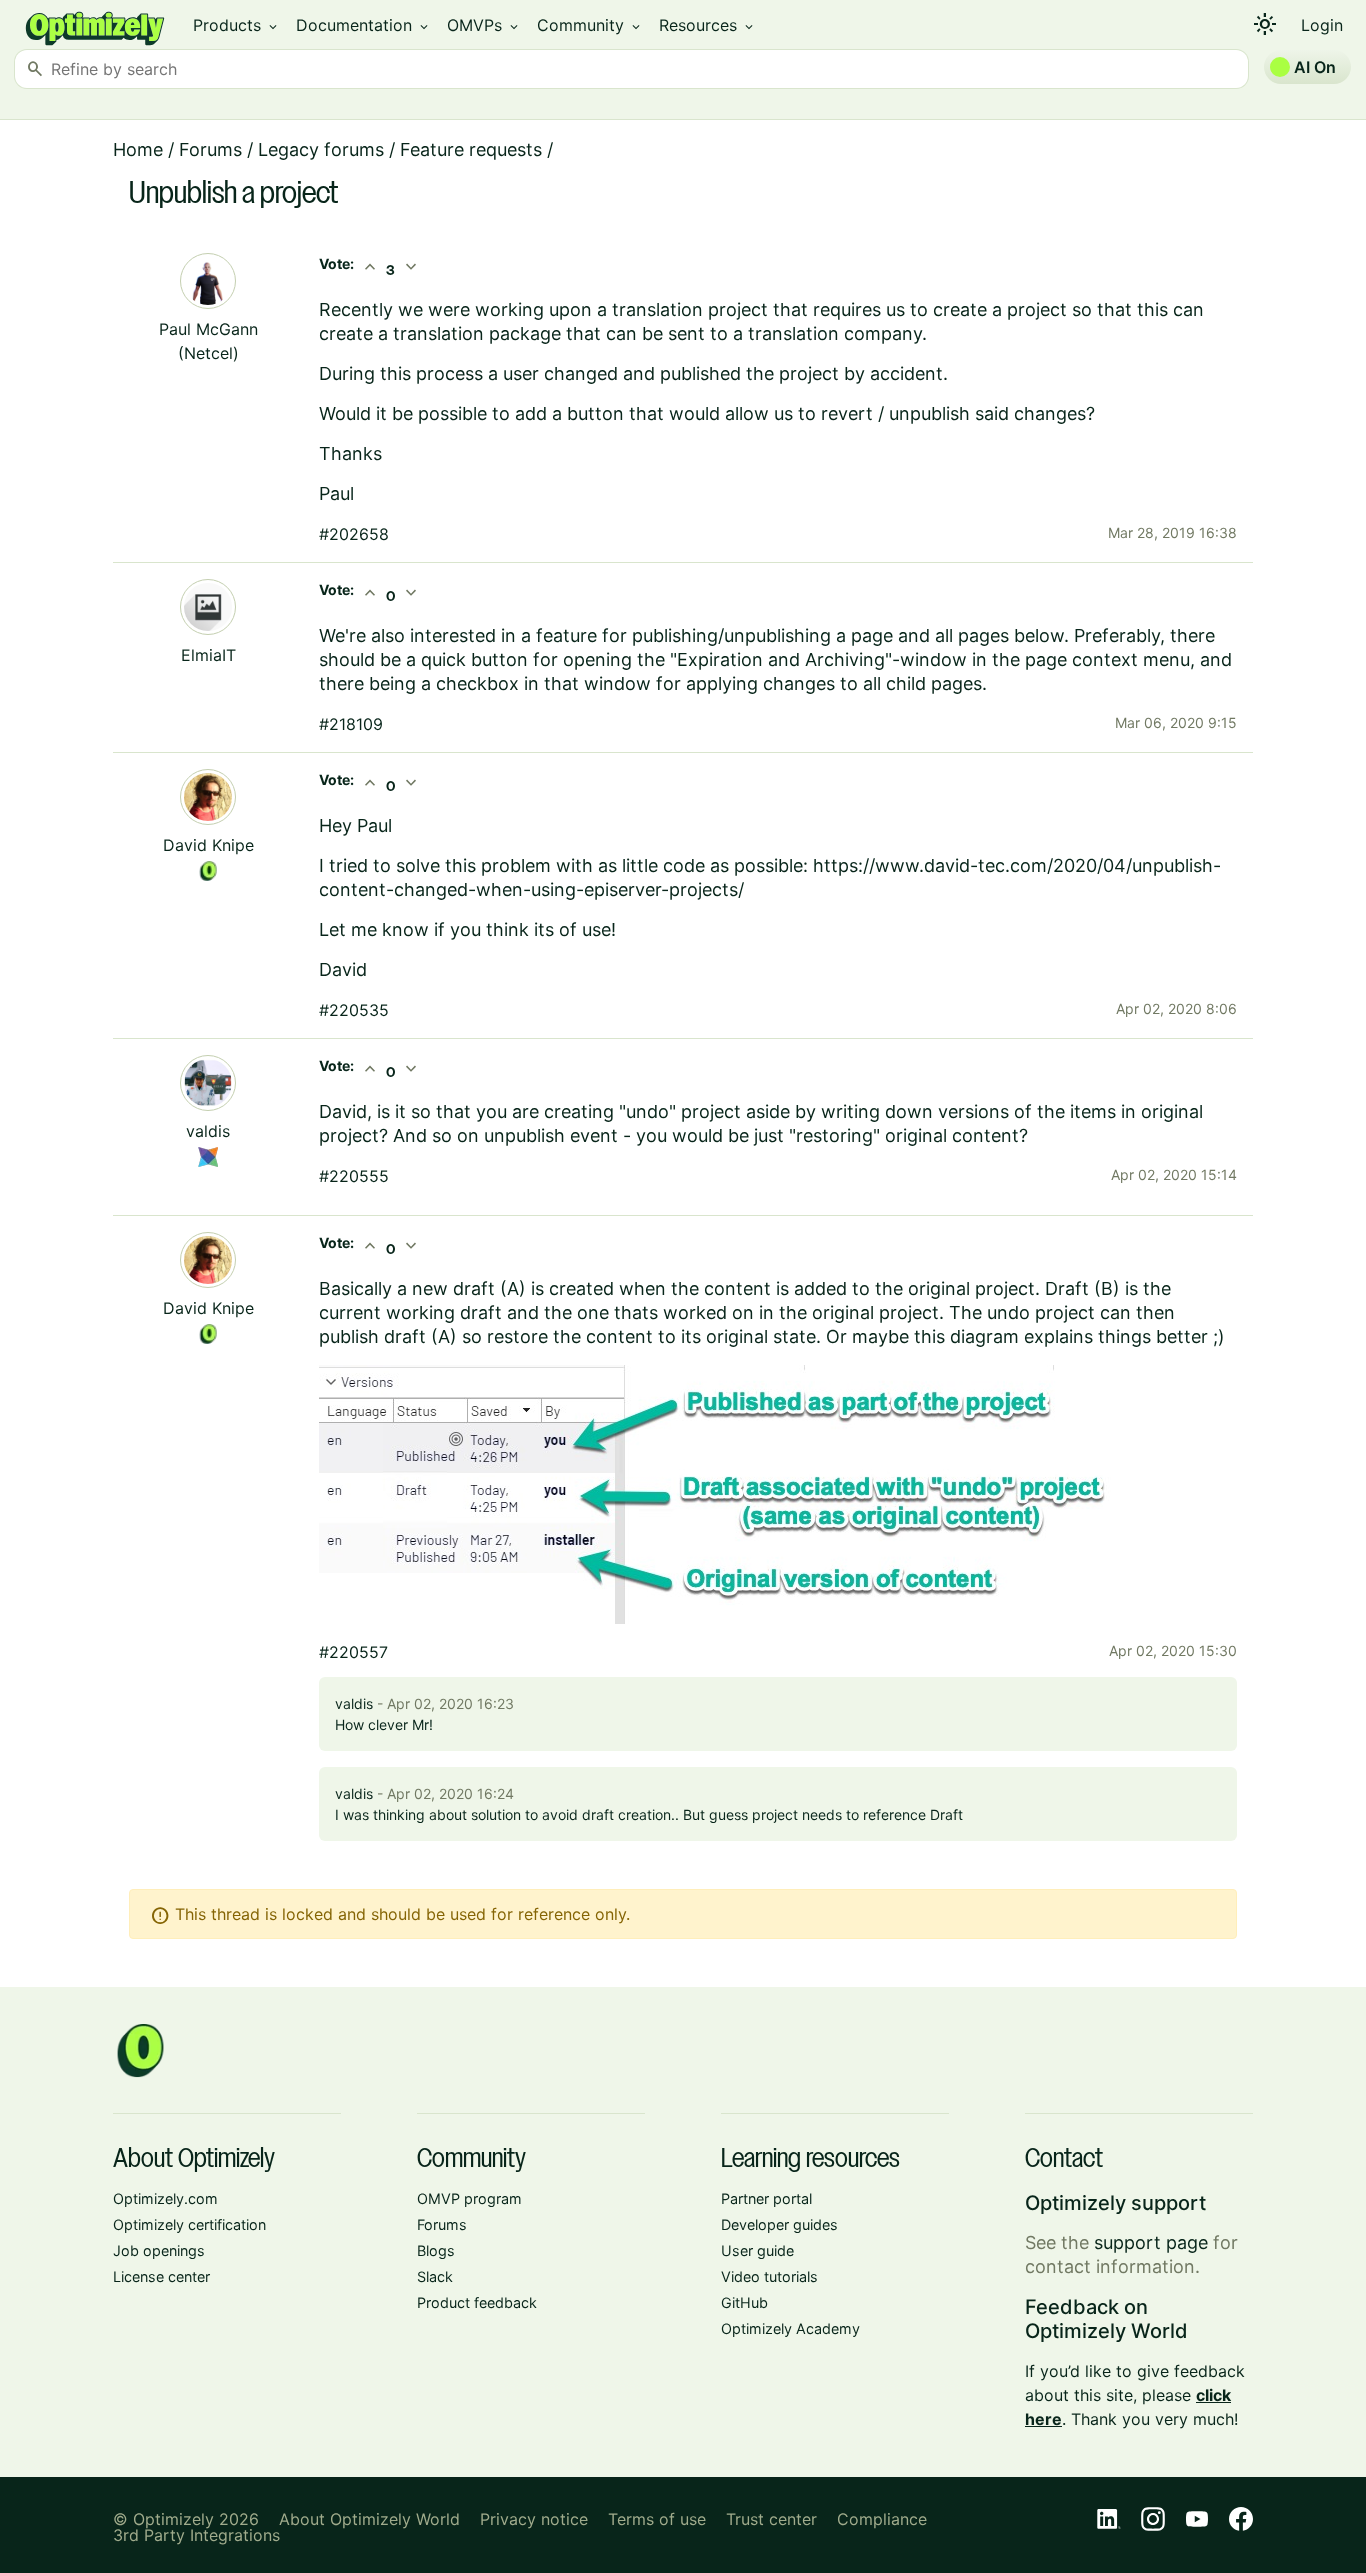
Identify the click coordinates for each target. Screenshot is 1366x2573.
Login (1322, 25)
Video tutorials (769, 2276)
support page (1151, 2242)
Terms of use (657, 2519)
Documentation (363, 25)
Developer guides (779, 2224)
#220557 (353, 1652)
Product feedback (477, 2302)
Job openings (159, 2250)
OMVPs (484, 25)
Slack (435, 2276)
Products (236, 25)
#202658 (354, 534)
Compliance (882, 2519)
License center (161, 2276)
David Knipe (208, 845)
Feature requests (471, 149)
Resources (707, 25)
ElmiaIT (208, 655)
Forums (210, 149)
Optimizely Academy (790, 2328)
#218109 (351, 724)
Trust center (771, 2519)
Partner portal (766, 2198)
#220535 (354, 1010)
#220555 (354, 1176)
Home (138, 149)
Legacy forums (321, 149)
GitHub (744, 2302)
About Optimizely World (369, 2519)
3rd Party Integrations (196, 2535)
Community (590, 25)
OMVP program (469, 2198)
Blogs (436, 2250)
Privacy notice (534, 2519)
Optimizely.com (165, 2198)
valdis (208, 1131)
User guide (757, 2250)
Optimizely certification (189, 2224)
